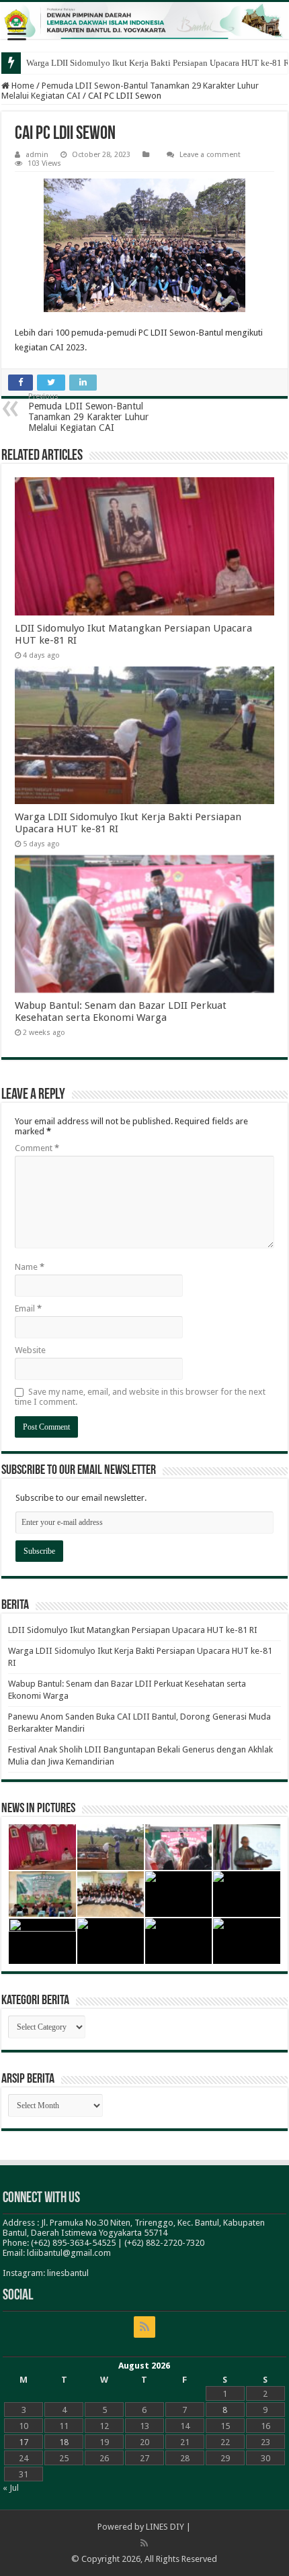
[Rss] (144, 2327)
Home (22, 86)
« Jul (11, 2488)
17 (24, 2442)
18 (64, 2442)
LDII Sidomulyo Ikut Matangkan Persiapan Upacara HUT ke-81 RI (133, 1630)
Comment (37, 1148)
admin (37, 155)
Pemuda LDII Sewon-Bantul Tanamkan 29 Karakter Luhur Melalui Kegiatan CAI (88, 412)
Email (28, 1308)
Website (30, 1350)
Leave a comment (210, 155)
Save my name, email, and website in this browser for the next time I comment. (140, 1397)
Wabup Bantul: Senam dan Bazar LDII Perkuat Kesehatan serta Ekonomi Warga (121, 1011)
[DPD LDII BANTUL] (144, 20)
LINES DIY (165, 2527)
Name (30, 1267)
